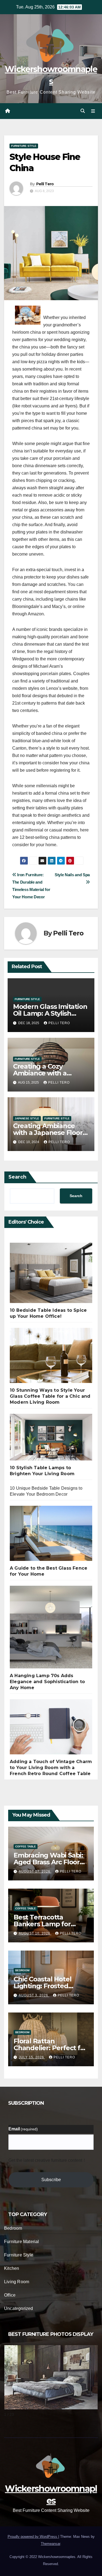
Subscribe (51, 2180)
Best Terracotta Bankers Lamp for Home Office (42, 1924)
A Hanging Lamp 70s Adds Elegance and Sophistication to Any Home (47, 1682)
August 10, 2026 (35, 1933)
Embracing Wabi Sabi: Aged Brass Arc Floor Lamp (48, 1862)
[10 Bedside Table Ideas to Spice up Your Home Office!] (51, 1275)
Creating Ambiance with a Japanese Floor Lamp (48, 1133)
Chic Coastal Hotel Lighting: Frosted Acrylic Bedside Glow (47, 1986)
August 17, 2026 (35, 1871)
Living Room (17, 2282)
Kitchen (12, 2268)
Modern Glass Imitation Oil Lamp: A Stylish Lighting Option (50, 1013)
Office (10, 2295)
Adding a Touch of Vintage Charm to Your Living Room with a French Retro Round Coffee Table (51, 1768)
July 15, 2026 (32, 2057)
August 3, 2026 (34, 1995)
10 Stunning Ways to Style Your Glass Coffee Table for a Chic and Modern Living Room (50, 1396)
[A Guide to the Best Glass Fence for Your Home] (51, 1536)
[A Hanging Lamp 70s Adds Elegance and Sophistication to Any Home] (51, 1629)
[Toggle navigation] (93, 111)
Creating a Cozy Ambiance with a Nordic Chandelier (42, 1073)
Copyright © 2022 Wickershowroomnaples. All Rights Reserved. (51, 2560)
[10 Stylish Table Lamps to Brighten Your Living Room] (51, 1439)
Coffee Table (26, 1846)
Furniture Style (24, 146)
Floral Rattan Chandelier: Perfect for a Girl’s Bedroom (50, 2048)
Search (17, 1177)
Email (23, 2129)
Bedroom (22, 1970)
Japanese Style (27, 1118)
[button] (83, 111)
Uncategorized (19, 2308)
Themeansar (50, 2544)
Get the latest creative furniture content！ (47, 2160)
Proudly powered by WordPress (33, 2537)
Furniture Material (22, 2242)
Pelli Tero (45, 184)
